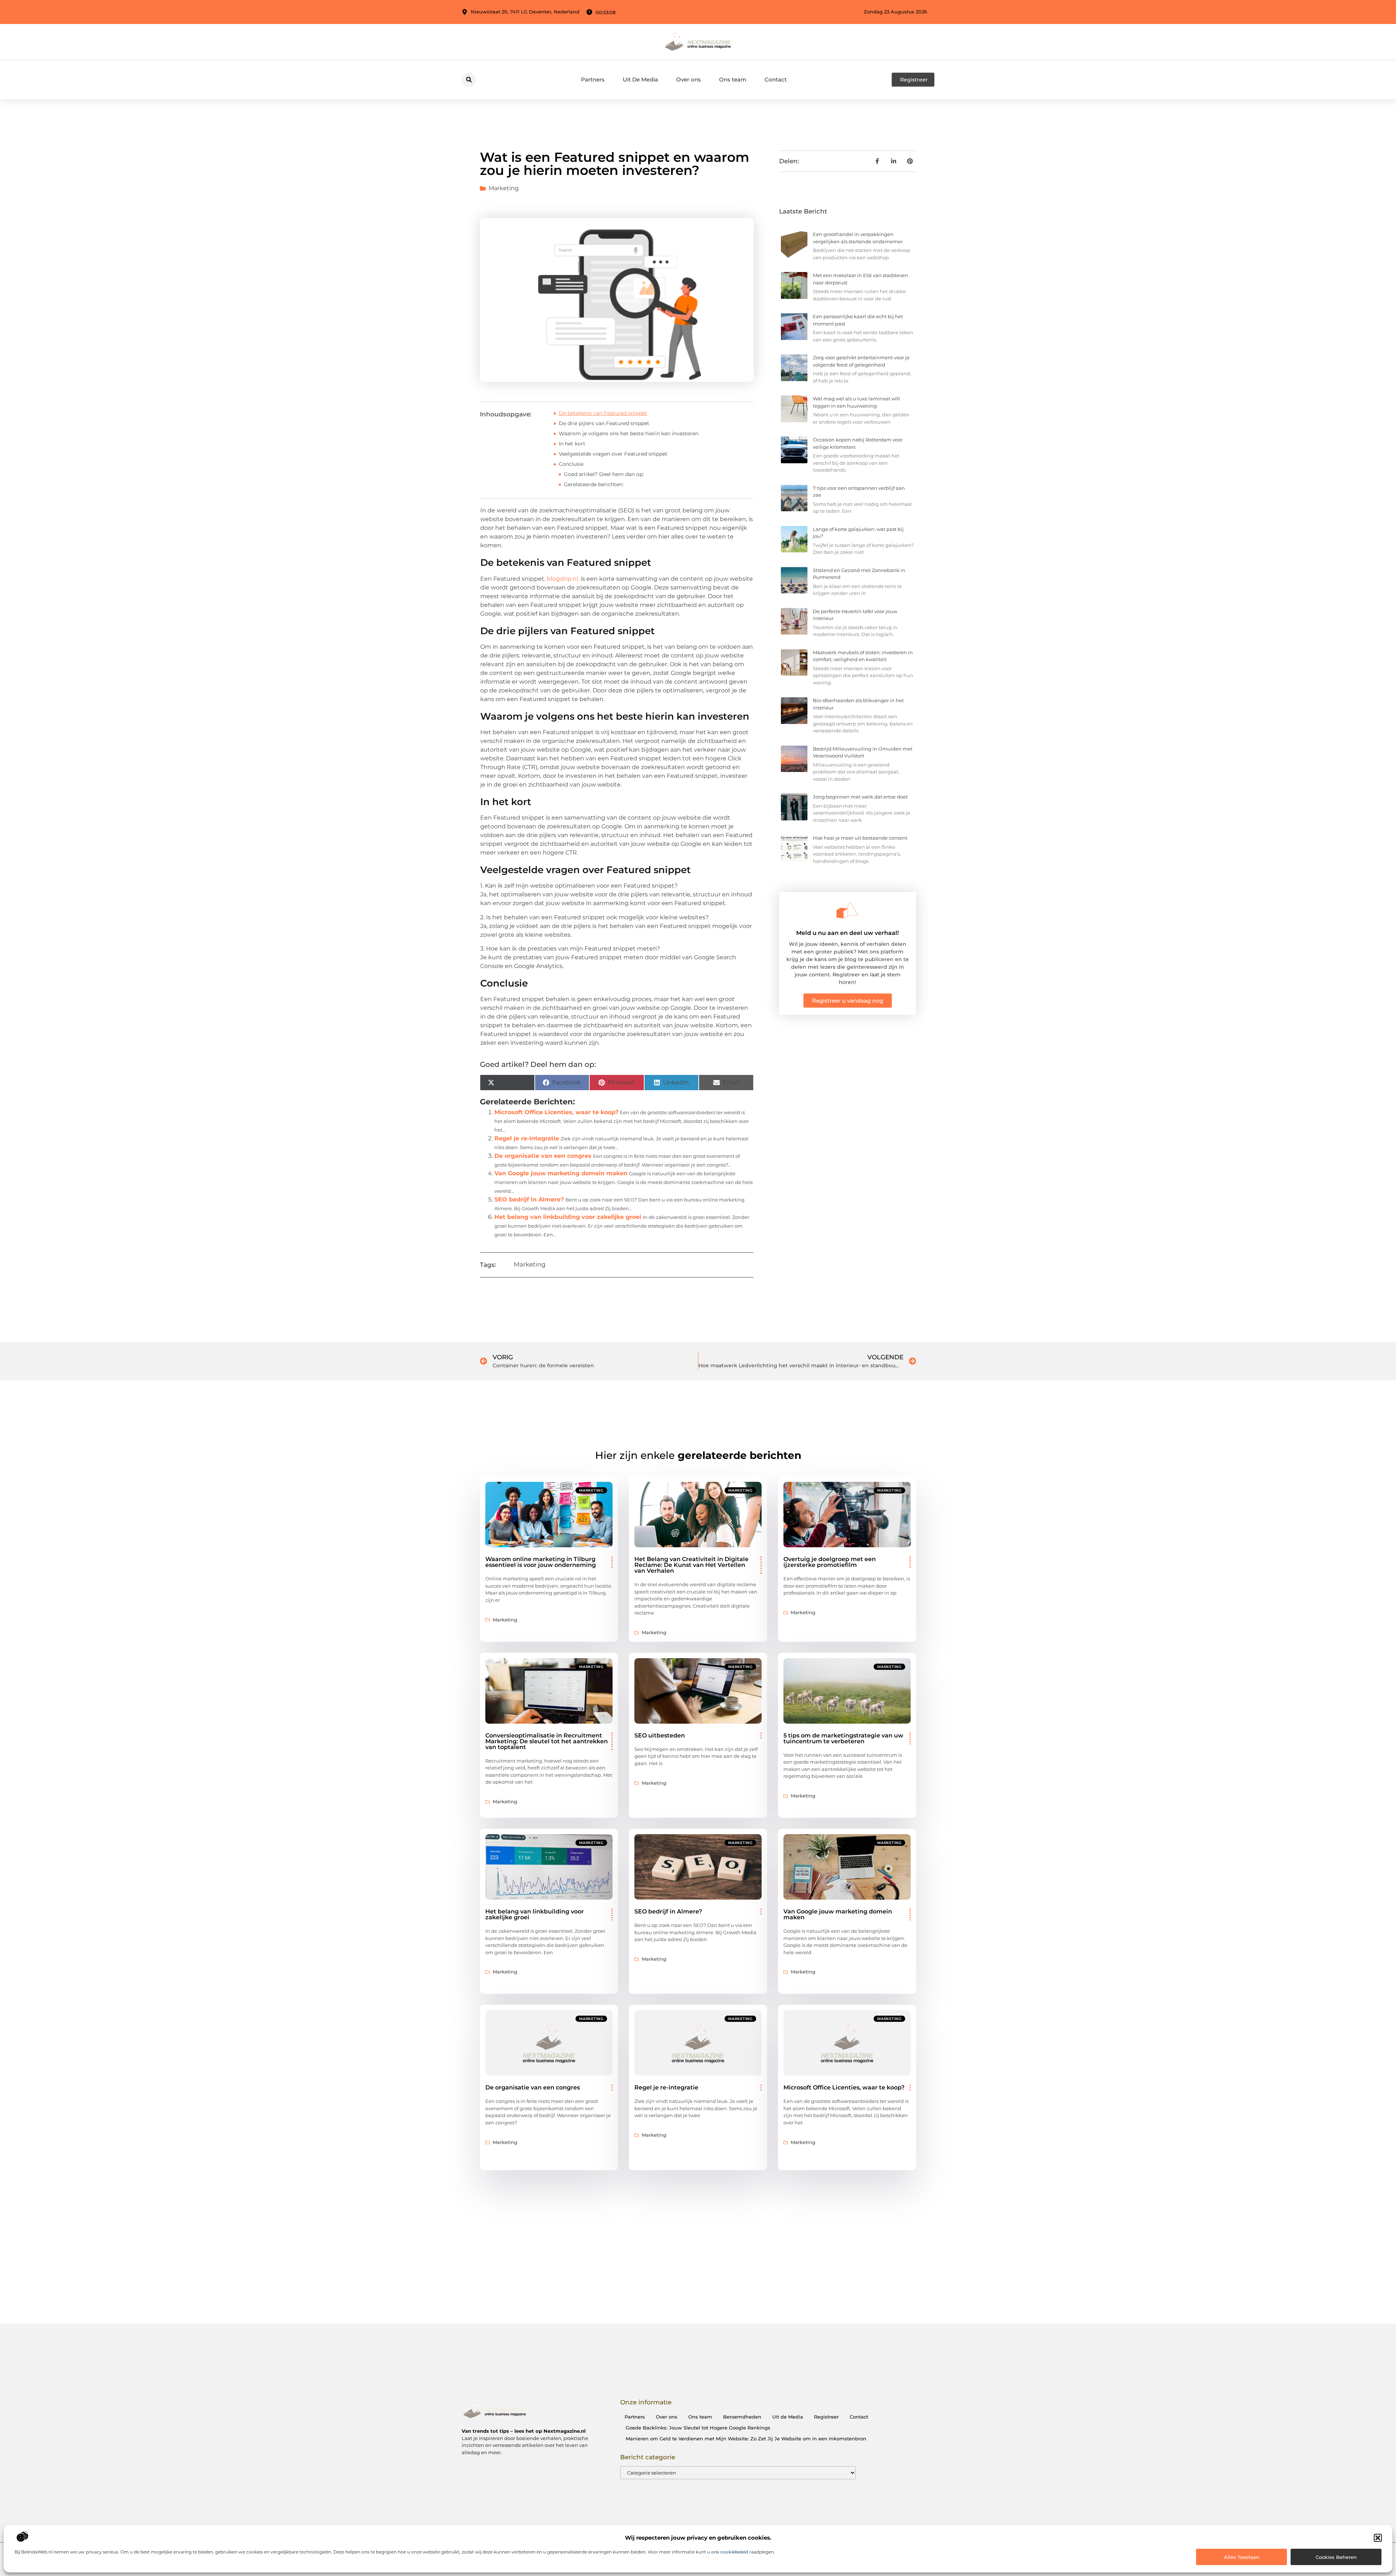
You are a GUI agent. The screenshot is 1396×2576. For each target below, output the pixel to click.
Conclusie (571, 464)
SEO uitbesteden (660, 1735)
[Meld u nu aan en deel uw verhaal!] (847, 910)
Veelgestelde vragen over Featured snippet (613, 454)
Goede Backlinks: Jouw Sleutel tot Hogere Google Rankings (698, 2428)
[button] (1378, 2538)
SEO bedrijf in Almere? (529, 1199)
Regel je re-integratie (527, 1138)
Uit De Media (640, 79)
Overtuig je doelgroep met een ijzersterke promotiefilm (830, 1562)
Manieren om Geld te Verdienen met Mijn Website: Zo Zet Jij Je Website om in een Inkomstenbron (746, 2439)
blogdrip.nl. (563, 579)
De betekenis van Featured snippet (603, 413)
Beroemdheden (742, 2417)
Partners (593, 79)
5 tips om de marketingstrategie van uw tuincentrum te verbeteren (843, 1738)
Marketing (504, 188)
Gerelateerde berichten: (594, 484)
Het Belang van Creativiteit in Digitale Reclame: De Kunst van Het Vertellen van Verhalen (691, 1565)
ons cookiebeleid (730, 2552)
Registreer (826, 2417)
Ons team (733, 79)
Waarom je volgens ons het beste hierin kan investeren (629, 433)
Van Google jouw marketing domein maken (561, 1173)
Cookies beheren (1336, 2557)
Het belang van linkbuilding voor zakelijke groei (568, 1217)
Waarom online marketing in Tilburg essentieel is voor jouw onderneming (541, 1562)
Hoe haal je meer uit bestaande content (860, 838)
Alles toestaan (1242, 2557)
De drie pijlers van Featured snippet (604, 423)
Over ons (689, 79)
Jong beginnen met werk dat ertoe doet (860, 797)
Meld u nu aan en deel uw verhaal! (847, 933)
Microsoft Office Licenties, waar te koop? (556, 1112)
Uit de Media (788, 2417)
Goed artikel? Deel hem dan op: (604, 474)
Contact (776, 79)
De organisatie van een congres (543, 1156)
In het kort (572, 444)
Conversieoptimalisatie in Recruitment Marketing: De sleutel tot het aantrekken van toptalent (547, 1741)
